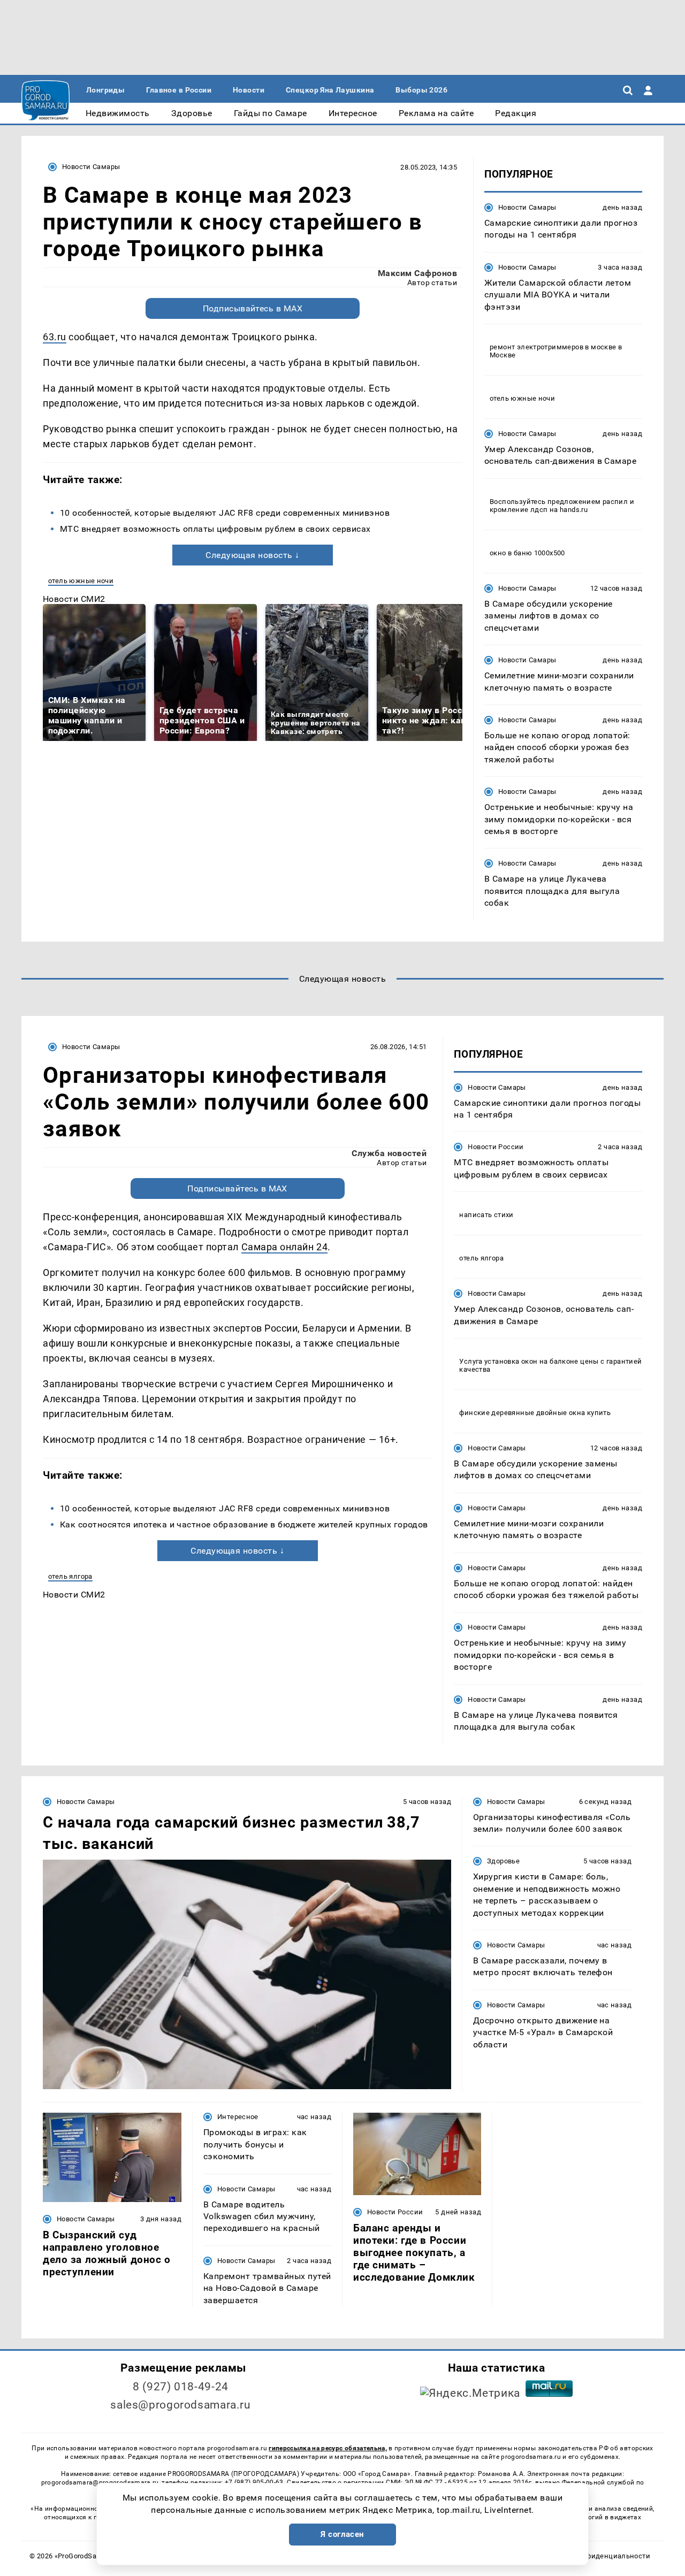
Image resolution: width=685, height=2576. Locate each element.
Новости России (496, 1147)
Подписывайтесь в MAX (253, 308)
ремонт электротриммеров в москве (553, 347)
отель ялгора (70, 1576)
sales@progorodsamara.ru (180, 2405)
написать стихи (486, 1215)
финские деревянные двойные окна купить (535, 1413)
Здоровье (503, 1861)
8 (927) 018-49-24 (181, 2387)
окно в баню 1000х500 (527, 553)
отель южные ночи (81, 581)
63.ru (55, 337)
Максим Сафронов (417, 273)
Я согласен (342, 2534)
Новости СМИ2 (74, 599)
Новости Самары (91, 167)
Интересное (238, 2117)
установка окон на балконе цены (542, 1361)
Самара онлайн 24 (285, 1247)
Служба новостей (389, 1153)
